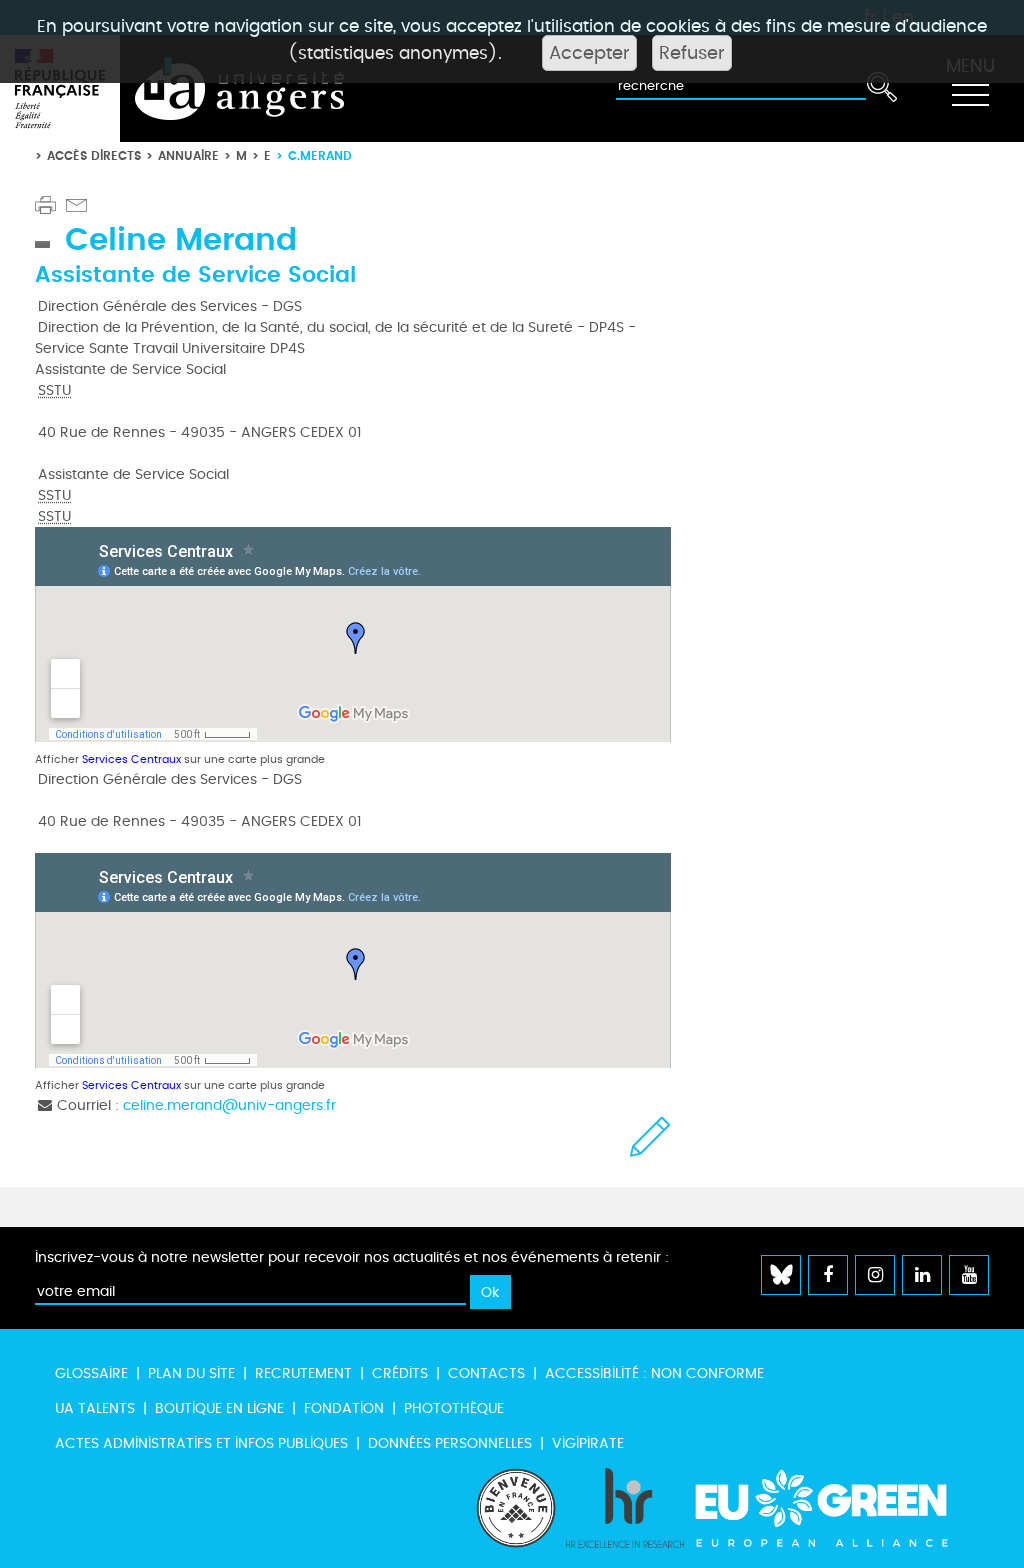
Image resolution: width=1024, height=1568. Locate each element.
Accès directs (94, 155)
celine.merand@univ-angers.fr (229, 1105)
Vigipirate (588, 1443)
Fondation (344, 1408)
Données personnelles (450, 1443)
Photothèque (454, 1408)
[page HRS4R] (625, 1508)
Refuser (692, 53)
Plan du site (191, 1373)
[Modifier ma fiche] (650, 1136)
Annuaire (188, 155)
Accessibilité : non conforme (654, 1373)
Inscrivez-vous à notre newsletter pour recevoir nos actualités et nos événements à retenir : (352, 1257)
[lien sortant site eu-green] (839, 1508)
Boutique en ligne (219, 1408)
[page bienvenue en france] (516, 1508)
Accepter (589, 53)
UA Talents (95, 1408)
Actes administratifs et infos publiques (201, 1443)
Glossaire (91, 1373)
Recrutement (303, 1373)
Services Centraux (131, 759)
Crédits (400, 1373)
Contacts (486, 1373)
